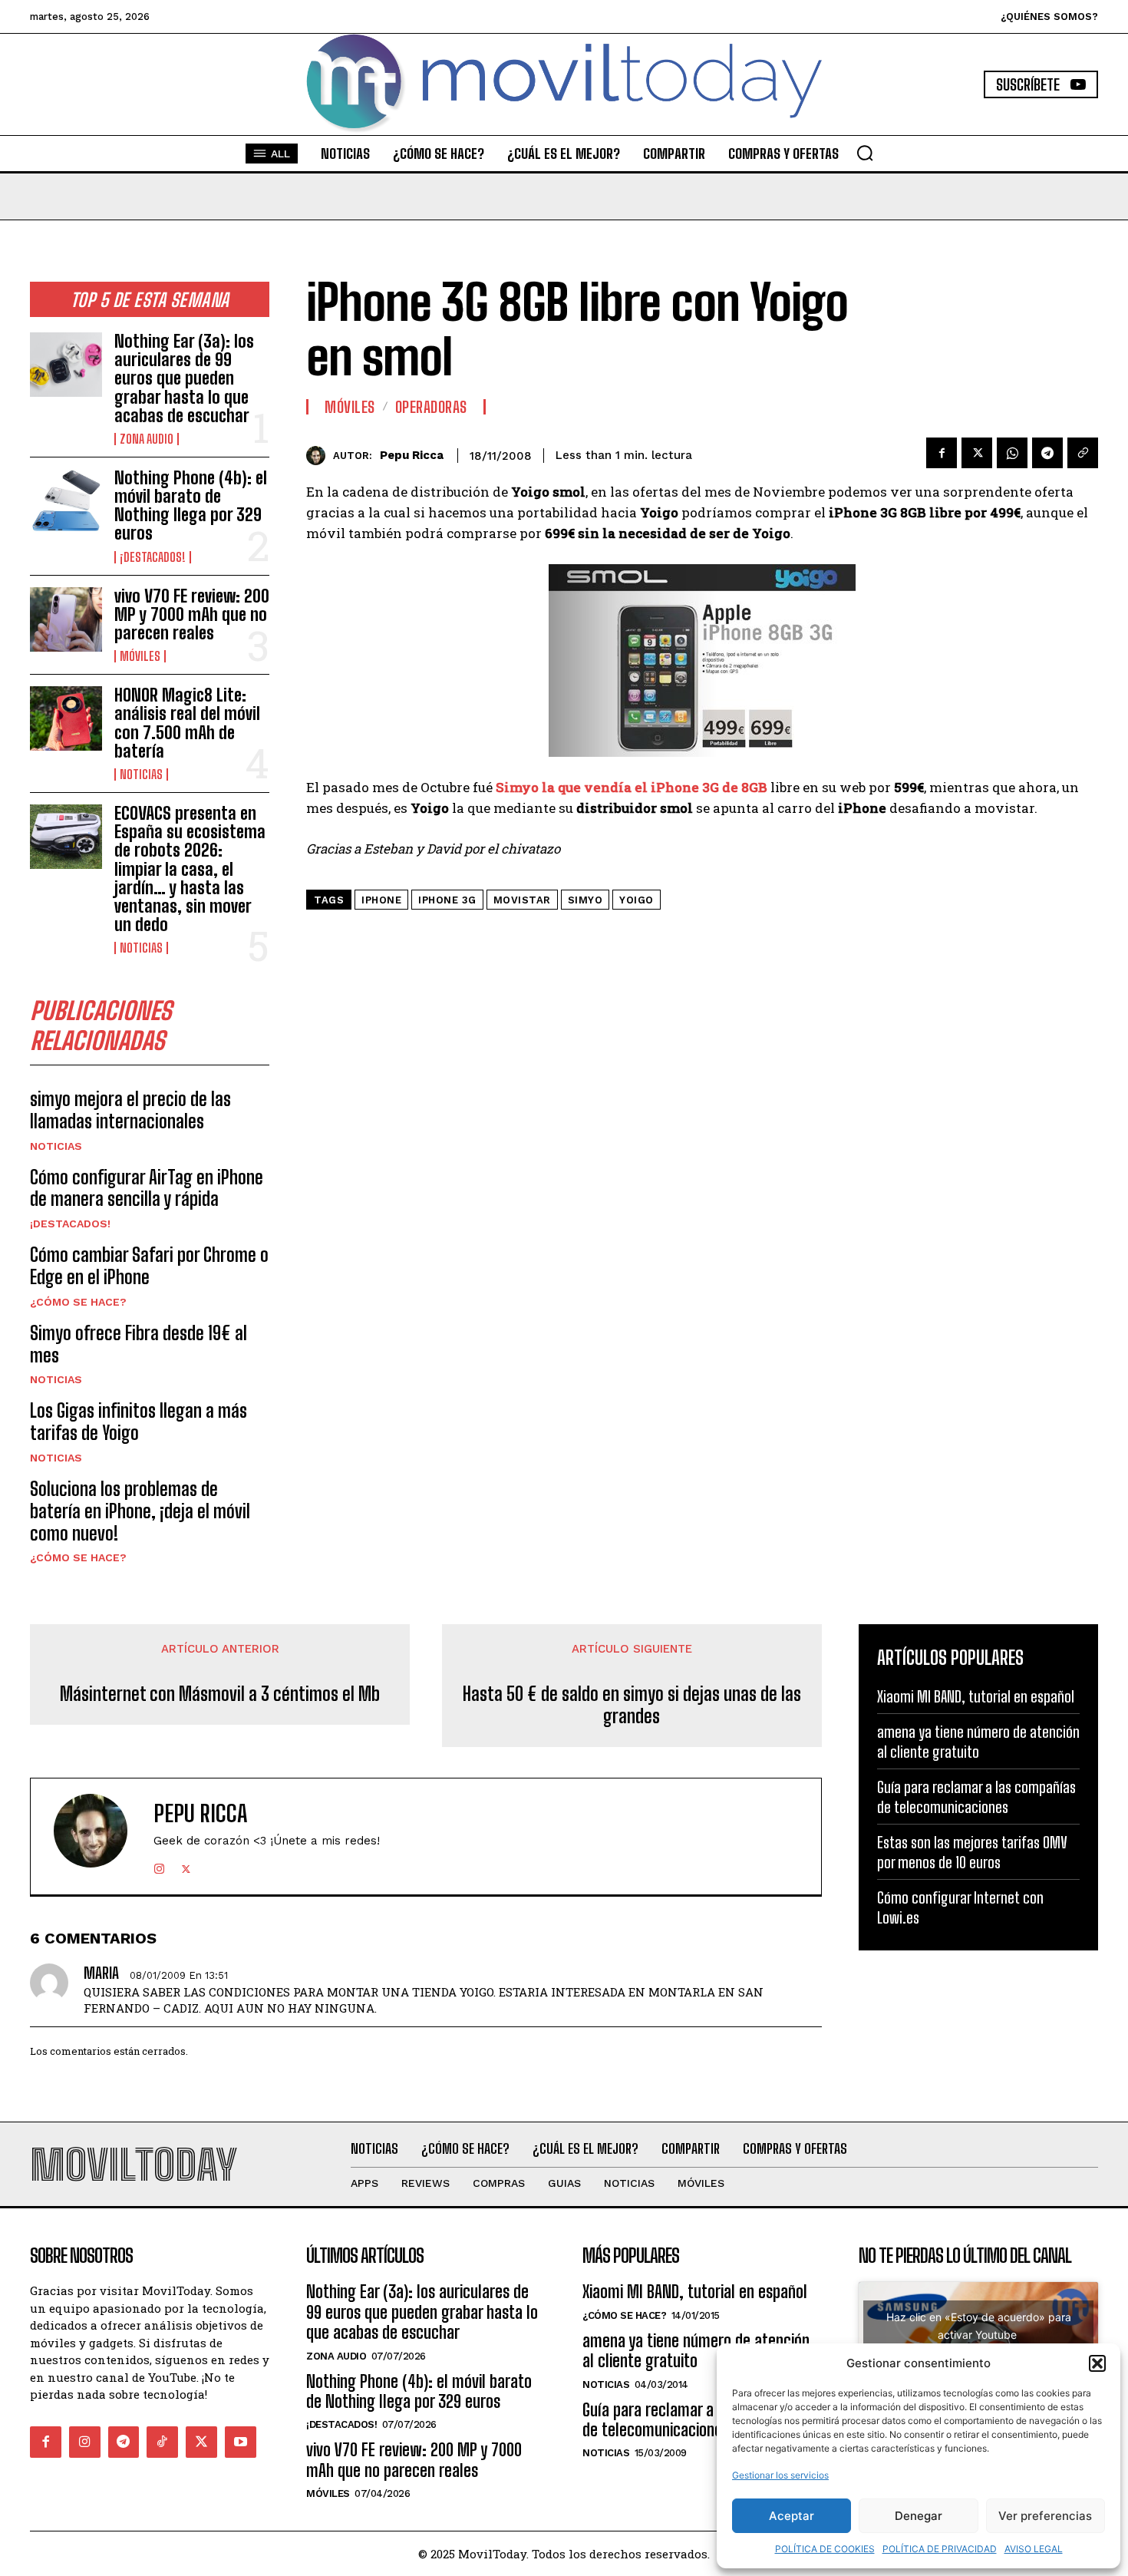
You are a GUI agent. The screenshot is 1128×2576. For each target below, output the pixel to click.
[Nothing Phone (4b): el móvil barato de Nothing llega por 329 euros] (66, 501)
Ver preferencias (1045, 2516)
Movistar (522, 900)
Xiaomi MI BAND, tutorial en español (976, 1696)
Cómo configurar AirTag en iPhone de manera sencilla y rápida (147, 1188)
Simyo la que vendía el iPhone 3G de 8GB (632, 787)
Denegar (919, 2516)
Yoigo (637, 900)
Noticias (141, 774)
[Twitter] (977, 453)
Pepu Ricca (412, 455)
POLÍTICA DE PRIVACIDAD (940, 2549)
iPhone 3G (447, 900)
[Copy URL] (1083, 453)
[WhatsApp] (1012, 453)
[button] (1097, 2363)
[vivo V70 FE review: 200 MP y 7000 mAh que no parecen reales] (66, 619)
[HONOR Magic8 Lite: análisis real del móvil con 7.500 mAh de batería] (66, 718)
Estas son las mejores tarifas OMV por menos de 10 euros (972, 1852)
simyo (585, 900)
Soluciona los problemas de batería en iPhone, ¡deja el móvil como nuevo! (140, 1511)
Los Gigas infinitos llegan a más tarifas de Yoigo (139, 1422)
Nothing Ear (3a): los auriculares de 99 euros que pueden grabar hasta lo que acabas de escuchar (184, 378)
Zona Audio (147, 439)
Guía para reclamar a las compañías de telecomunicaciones (976, 1797)
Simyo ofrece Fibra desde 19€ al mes (139, 1344)
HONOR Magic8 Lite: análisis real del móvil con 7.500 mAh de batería (187, 723)
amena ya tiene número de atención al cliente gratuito (978, 1742)
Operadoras (431, 407)
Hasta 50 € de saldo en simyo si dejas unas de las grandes (632, 1705)
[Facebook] (942, 453)
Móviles (140, 656)
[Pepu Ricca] (320, 456)
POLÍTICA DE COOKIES (825, 2549)
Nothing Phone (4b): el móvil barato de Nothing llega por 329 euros (191, 506)
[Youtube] (241, 2442)
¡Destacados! (153, 557)
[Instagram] (159, 1866)
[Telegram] (1047, 453)
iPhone (381, 900)
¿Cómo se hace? (78, 1302)
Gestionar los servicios (780, 2475)
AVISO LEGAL (1034, 2549)
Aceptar (792, 2516)
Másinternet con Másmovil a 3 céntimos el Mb (220, 1694)
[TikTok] (162, 2442)
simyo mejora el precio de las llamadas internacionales (130, 1110)
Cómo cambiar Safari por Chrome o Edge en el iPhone (149, 1266)
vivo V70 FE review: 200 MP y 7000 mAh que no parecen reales (192, 614)
